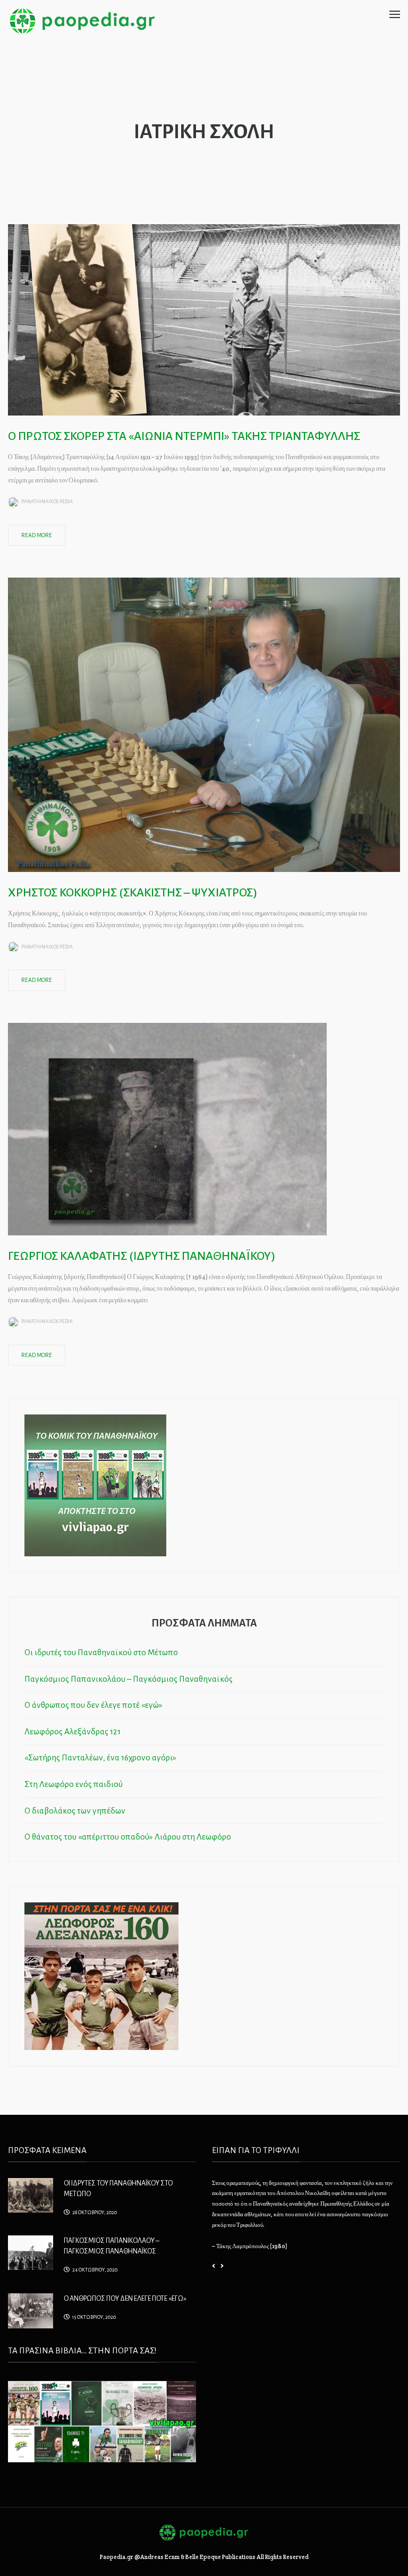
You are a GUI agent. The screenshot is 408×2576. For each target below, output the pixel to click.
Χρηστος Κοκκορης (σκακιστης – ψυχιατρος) (133, 893)
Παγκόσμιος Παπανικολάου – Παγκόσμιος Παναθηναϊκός (129, 1679)
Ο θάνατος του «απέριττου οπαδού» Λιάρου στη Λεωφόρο (128, 1837)
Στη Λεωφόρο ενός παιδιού (74, 1784)
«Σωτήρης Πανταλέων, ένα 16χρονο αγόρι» (100, 1757)
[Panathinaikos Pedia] (82, 20)
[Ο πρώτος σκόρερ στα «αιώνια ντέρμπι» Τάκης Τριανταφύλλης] (204, 319)
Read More (37, 535)
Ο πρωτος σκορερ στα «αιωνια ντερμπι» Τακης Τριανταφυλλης (184, 436)
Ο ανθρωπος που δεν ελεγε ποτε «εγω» (125, 2299)
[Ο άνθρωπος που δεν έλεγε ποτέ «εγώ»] (31, 2310)
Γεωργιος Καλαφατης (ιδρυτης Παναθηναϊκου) (142, 1256)
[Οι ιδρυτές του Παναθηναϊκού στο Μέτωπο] (31, 2194)
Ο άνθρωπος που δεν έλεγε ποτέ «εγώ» (93, 1705)
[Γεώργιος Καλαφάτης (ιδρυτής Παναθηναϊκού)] (167, 1128)
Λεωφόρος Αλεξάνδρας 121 (73, 1731)
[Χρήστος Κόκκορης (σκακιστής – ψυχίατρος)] (204, 724)
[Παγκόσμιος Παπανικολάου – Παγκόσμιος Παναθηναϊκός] (31, 2252)
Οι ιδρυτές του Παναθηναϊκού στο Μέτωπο (101, 1652)
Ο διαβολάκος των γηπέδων (75, 1811)
